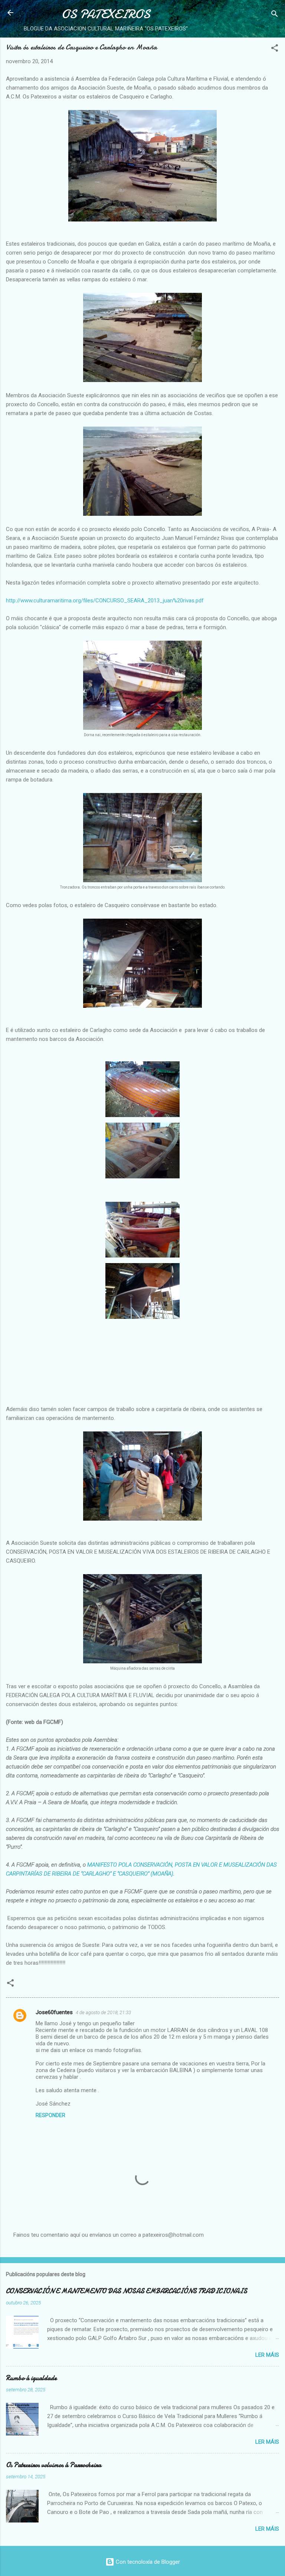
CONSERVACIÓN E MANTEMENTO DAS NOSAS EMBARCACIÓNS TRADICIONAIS (127, 2291)
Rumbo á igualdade (31, 2378)
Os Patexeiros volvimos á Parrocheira (54, 2465)
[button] (275, 49)
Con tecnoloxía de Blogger (147, 2562)
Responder (50, 2115)
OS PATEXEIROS (106, 14)
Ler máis (267, 2355)
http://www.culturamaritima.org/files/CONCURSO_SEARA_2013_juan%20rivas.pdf (105, 601)
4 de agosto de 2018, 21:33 (103, 2012)
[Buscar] (275, 15)
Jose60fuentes (54, 2012)
